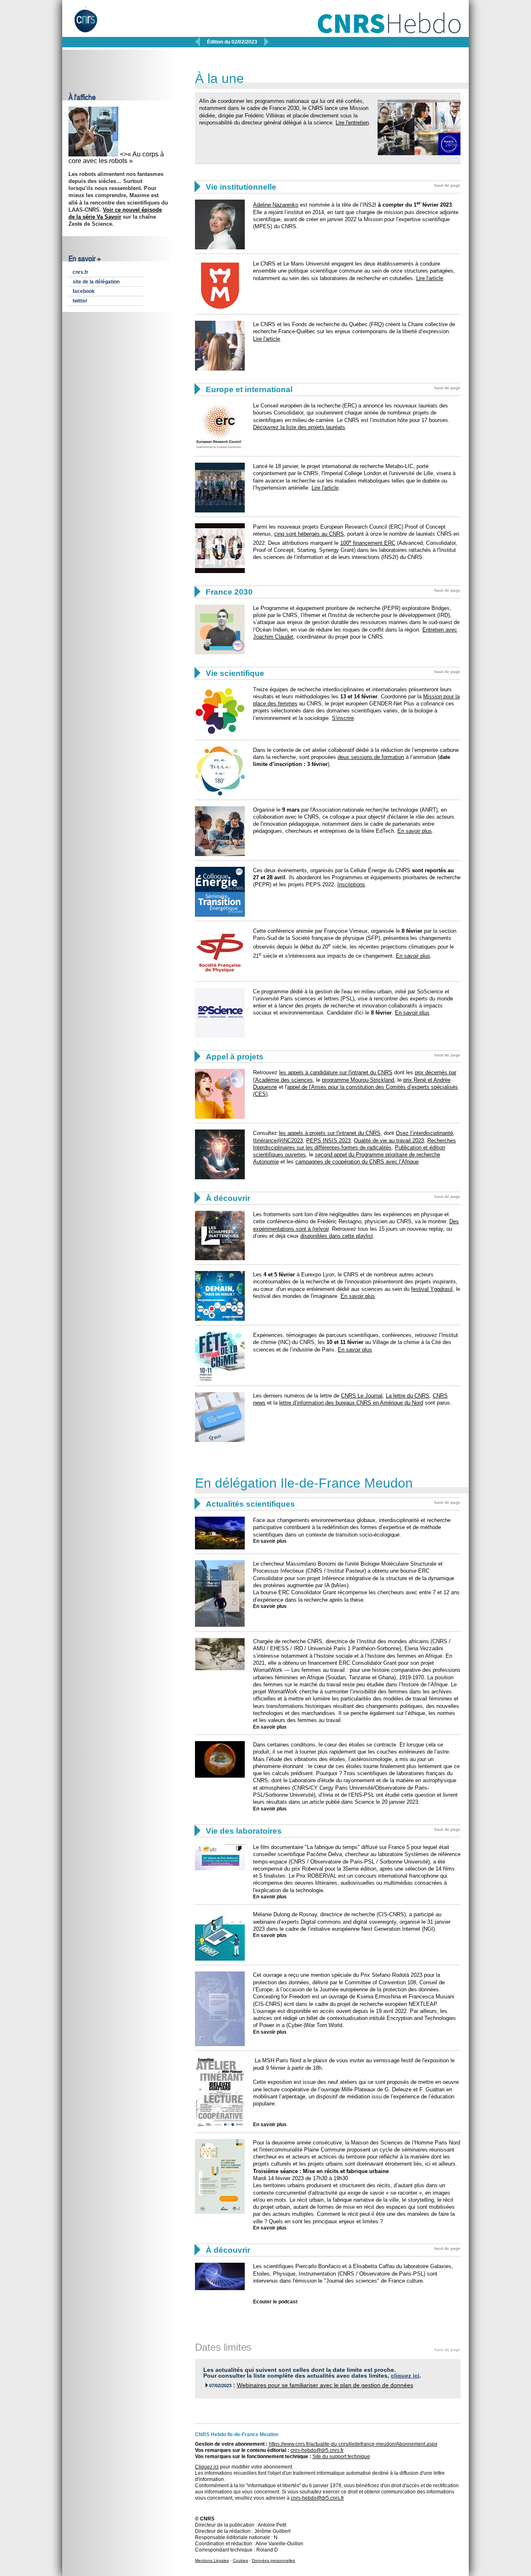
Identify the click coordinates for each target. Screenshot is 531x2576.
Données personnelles (273, 2560)
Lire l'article (430, 278)
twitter (80, 301)
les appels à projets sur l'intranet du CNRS (330, 1133)
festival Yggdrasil (432, 1289)
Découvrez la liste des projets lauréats (299, 427)
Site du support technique (341, 2456)
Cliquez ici (207, 2467)
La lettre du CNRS (408, 1396)
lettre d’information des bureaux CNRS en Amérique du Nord (351, 1403)
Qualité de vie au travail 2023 (389, 1140)
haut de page (447, 185)
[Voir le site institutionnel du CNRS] (93, 24)
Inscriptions (351, 884)
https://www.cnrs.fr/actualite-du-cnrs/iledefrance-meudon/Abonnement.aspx (353, 2444)
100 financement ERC (368, 543)
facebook (84, 291)
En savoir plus (415, 831)
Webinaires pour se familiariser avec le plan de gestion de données (325, 2385)
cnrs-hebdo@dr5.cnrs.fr (317, 2450)
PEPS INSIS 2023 (328, 1140)
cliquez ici (405, 2376)
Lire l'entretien (352, 123)
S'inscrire (343, 718)
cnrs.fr (80, 272)
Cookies (240, 2560)
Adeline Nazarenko (276, 205)
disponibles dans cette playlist (337, 1236)
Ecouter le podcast (275, 2302)
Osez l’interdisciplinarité (424, 1133)
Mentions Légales (212, 2560)
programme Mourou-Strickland (358, 1080)
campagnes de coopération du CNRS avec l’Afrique (357, 1162)
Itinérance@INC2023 (278, 1140)
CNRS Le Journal (362, 1396)
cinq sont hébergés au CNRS (309, 534)
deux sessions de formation (371, 757)
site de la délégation (96, 282)
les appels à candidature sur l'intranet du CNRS (336, 1072)
